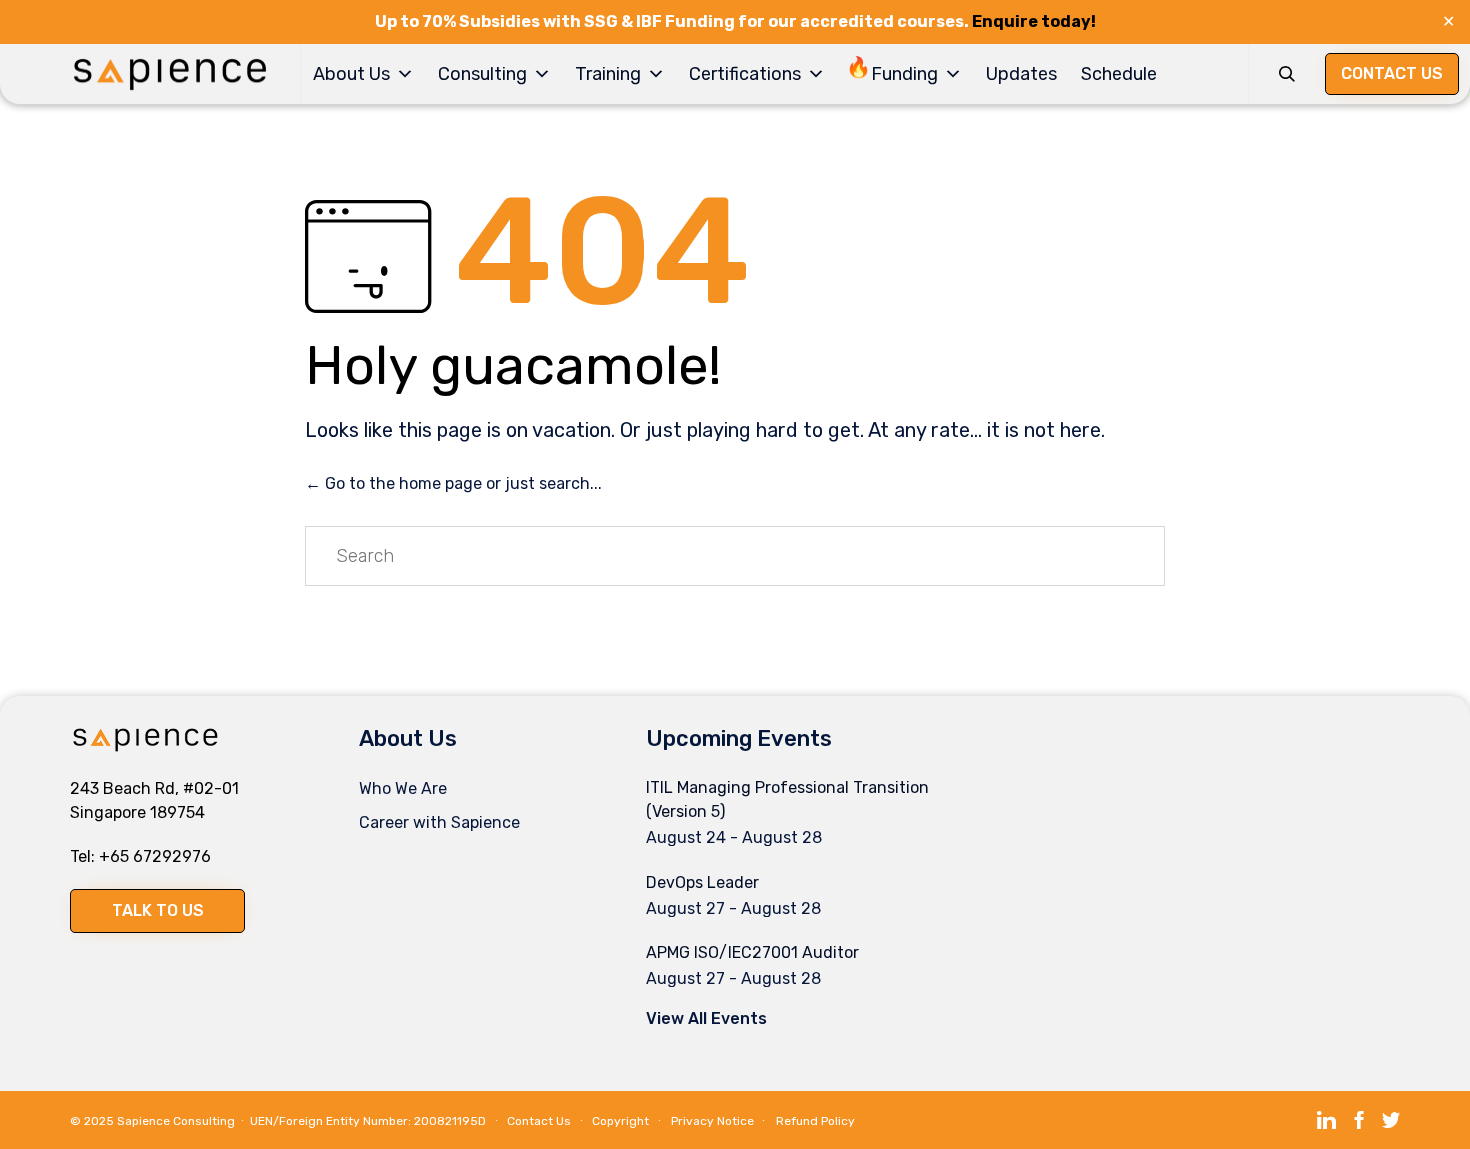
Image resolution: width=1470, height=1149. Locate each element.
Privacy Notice (712, 1121)
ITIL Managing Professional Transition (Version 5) (787, 799)
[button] (157, 911)
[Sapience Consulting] (170, 74)
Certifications (745, 74)
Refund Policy (815, 1121)
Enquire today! (1034, 21)
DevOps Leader (702, 882)
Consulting (482, 74)
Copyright (620, 1121)
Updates (1021, 74)
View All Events (706, 1018)
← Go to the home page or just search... (453, 483)
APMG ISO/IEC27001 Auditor (752, 952)
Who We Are (403, 788)
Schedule (1119, 74)
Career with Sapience (439, 822)
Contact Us (539, 1121)
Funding (904, 74)
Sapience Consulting (176, 1121)
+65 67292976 (155, 856)
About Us (351, 74)
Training (608, 74)
